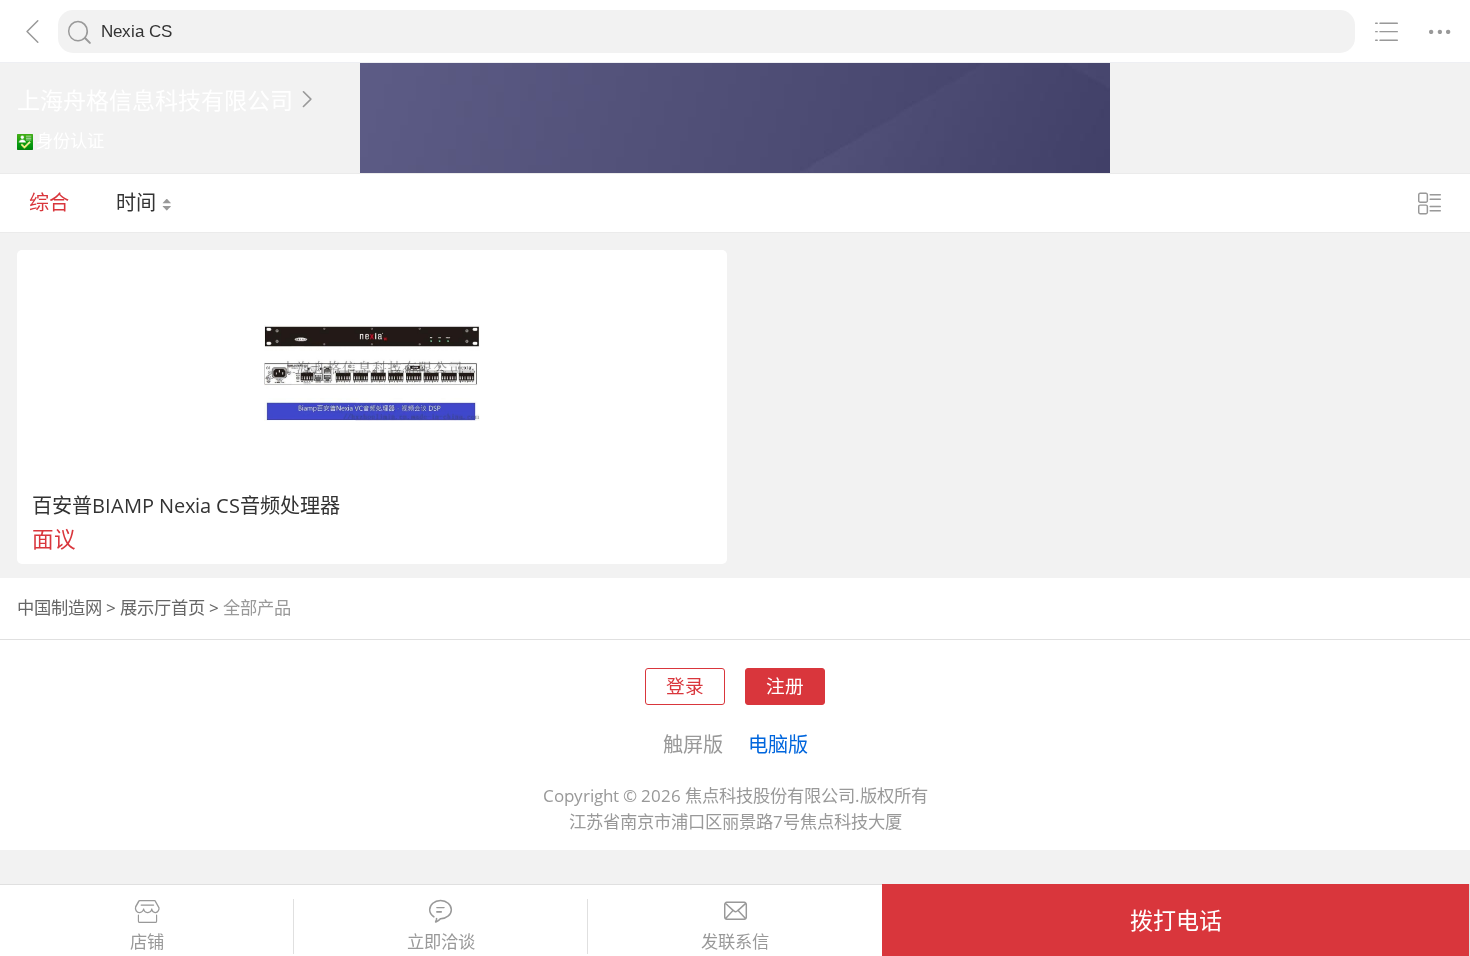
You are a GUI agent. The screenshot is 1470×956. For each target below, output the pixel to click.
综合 (49, 202)
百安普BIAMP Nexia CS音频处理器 (186, 505)
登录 (685, 685)
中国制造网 (59, 607)
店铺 (147, 942)
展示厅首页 (162, 607)
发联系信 (735, 942)
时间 (138, 202)
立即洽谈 (441, 942)
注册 (785, 685)
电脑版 (778, 744)
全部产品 (257, 607)
